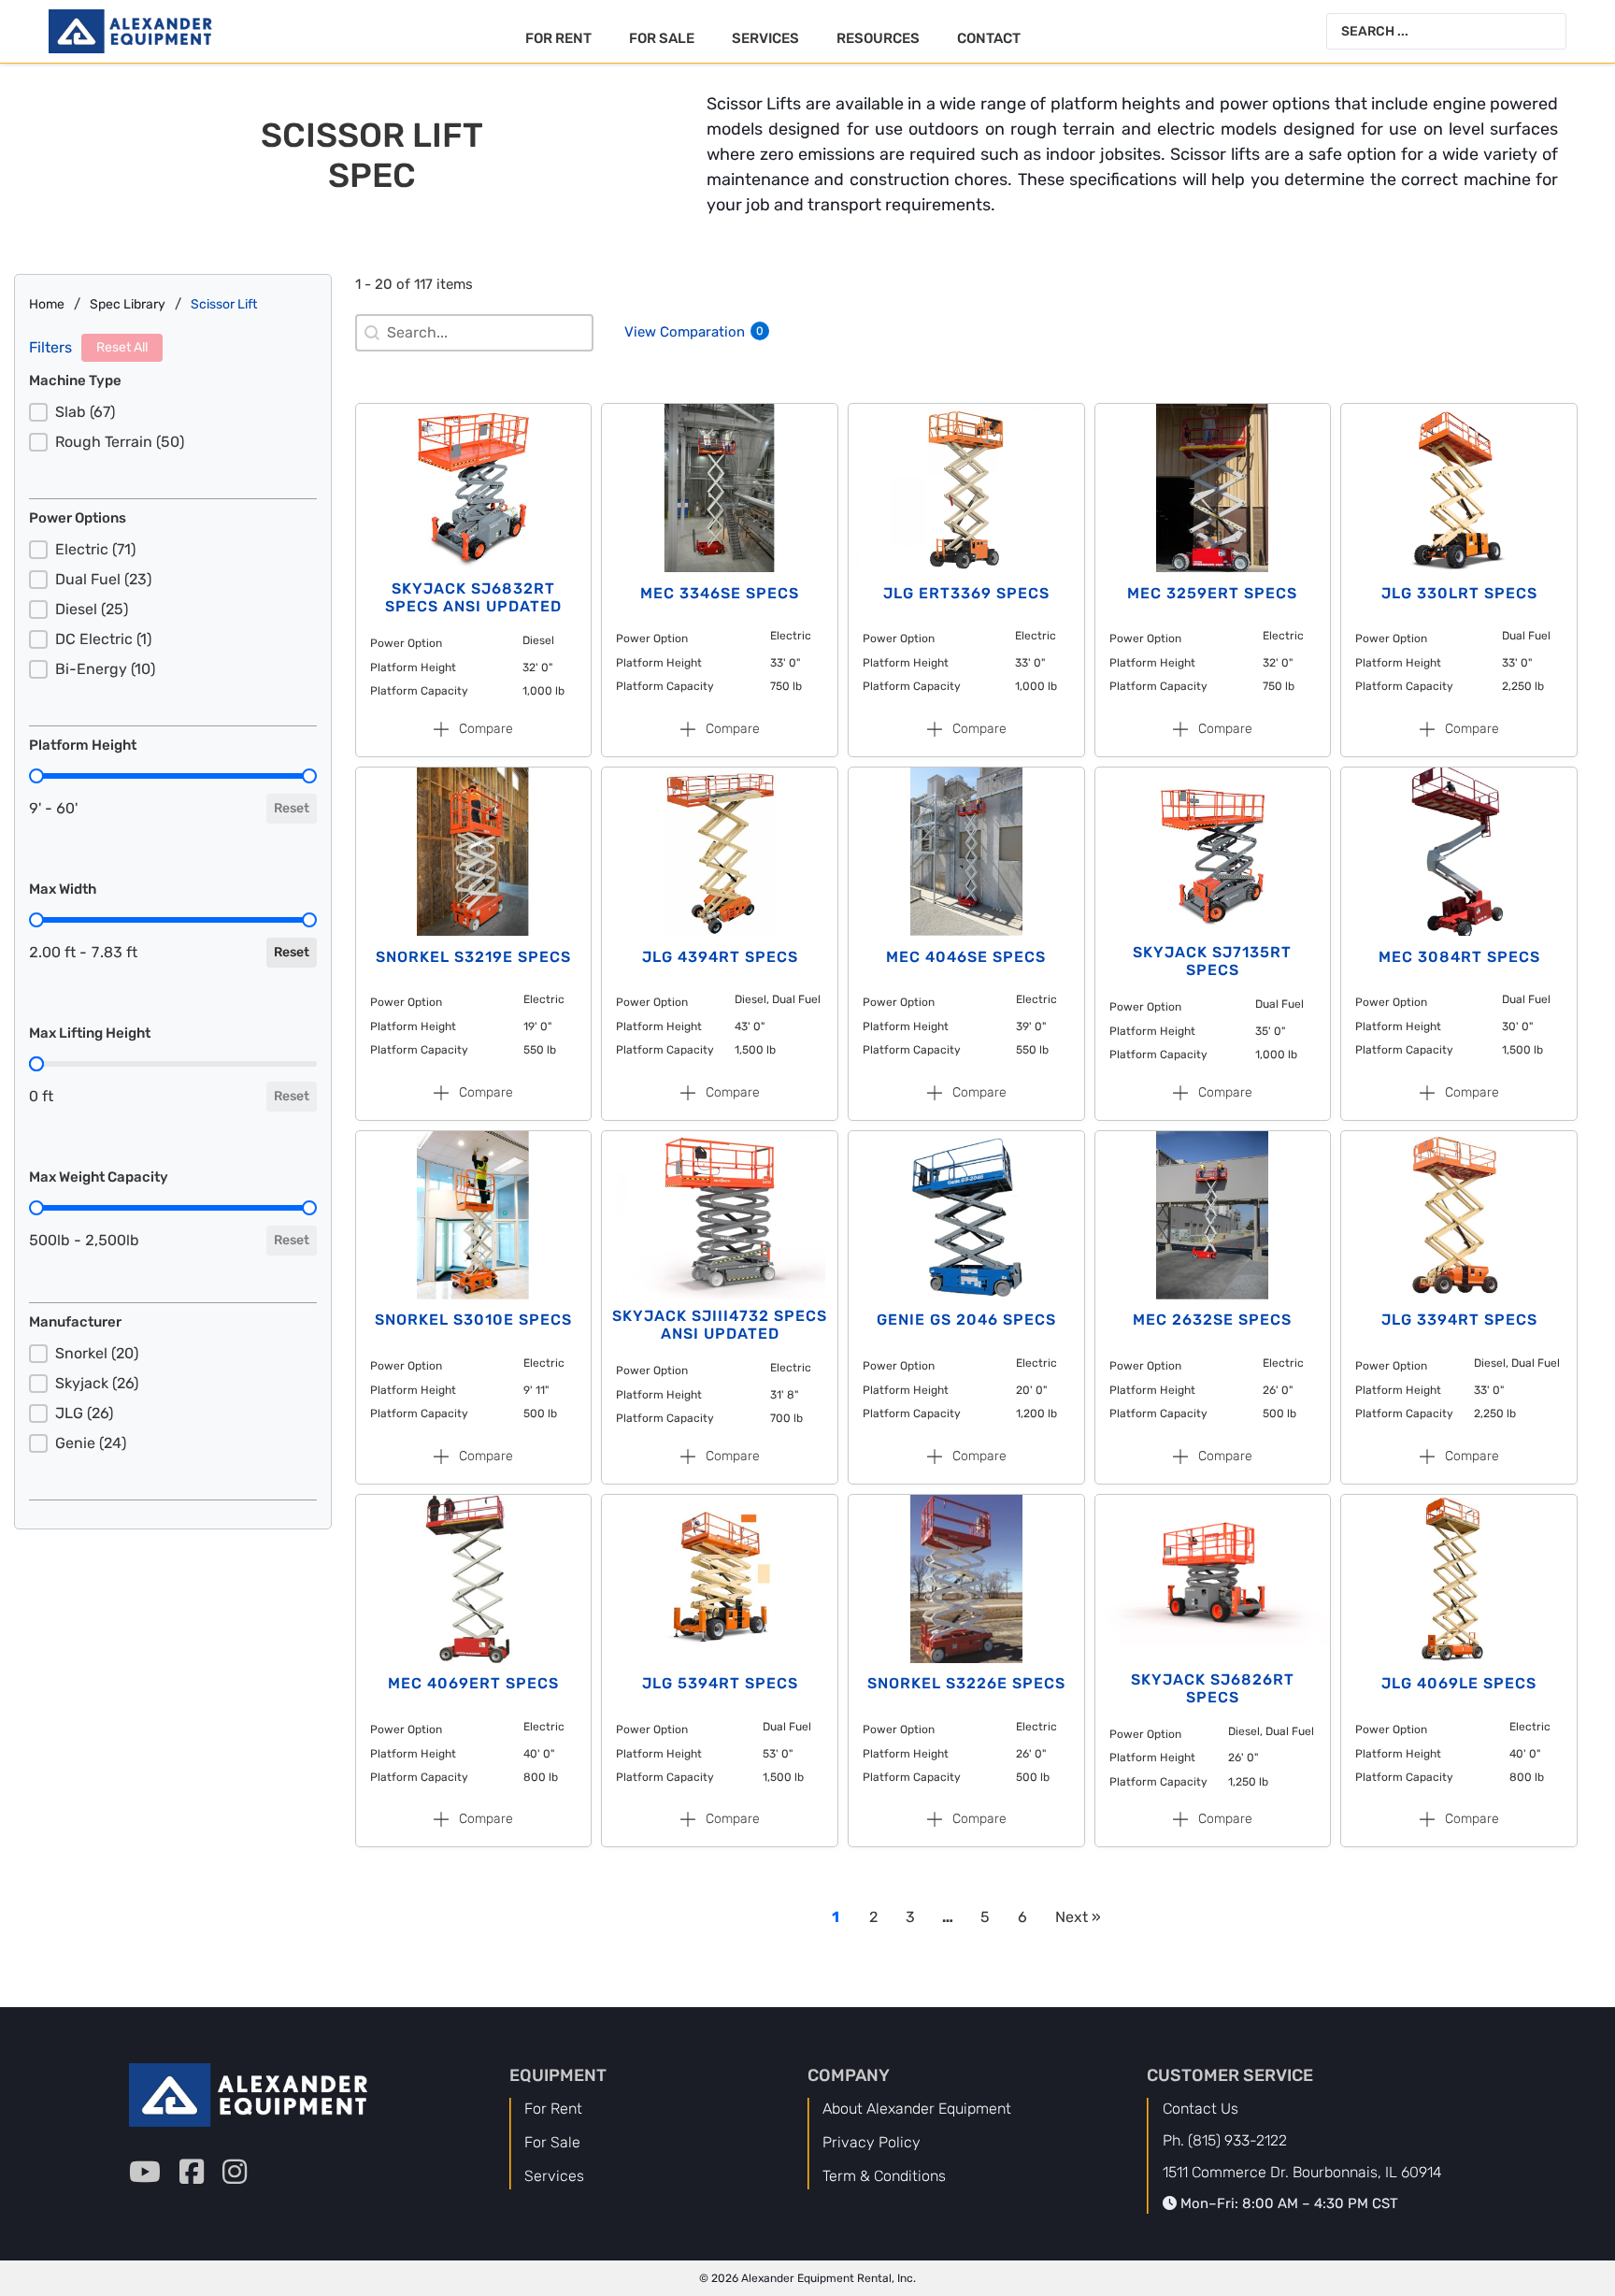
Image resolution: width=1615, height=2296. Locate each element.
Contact (989, 38)
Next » (1078, 1917)
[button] (173, 412)
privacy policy (872, 2142)
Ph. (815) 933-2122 (1225, 2140)
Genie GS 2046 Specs (966, 1320)
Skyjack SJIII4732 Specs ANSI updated (720, 1325)
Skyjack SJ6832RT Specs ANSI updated (473, 597)
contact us (1201, 2109)
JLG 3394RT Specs (1459, 1320)
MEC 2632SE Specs (1212, 1320)
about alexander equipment (917, 2109)
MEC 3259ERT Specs (1212, 593)
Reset (292, 808)
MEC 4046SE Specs (966, 957)
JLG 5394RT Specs (720, 1683)
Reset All (122, 347)
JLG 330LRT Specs (1459, 593)
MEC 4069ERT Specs (473, 1683)
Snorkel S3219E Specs (473, 957)
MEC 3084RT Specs (1459, 957)
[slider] (36, 776)
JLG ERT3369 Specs (966, 593)
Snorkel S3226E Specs (966, 1683)
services (554, 2176)
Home (47, 304)
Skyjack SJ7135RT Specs (1212, 961)
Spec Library (128, 304)
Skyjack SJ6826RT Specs (1213, 1688)
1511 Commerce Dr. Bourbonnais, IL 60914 (1302, 2172)
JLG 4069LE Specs (1459, 1683)
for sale (552, 2142)
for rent (553, 2109)
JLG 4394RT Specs (720, 957)
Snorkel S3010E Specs (473, 1320)
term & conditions (884, 2176)
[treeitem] (173, 412)
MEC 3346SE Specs (720, 593)
